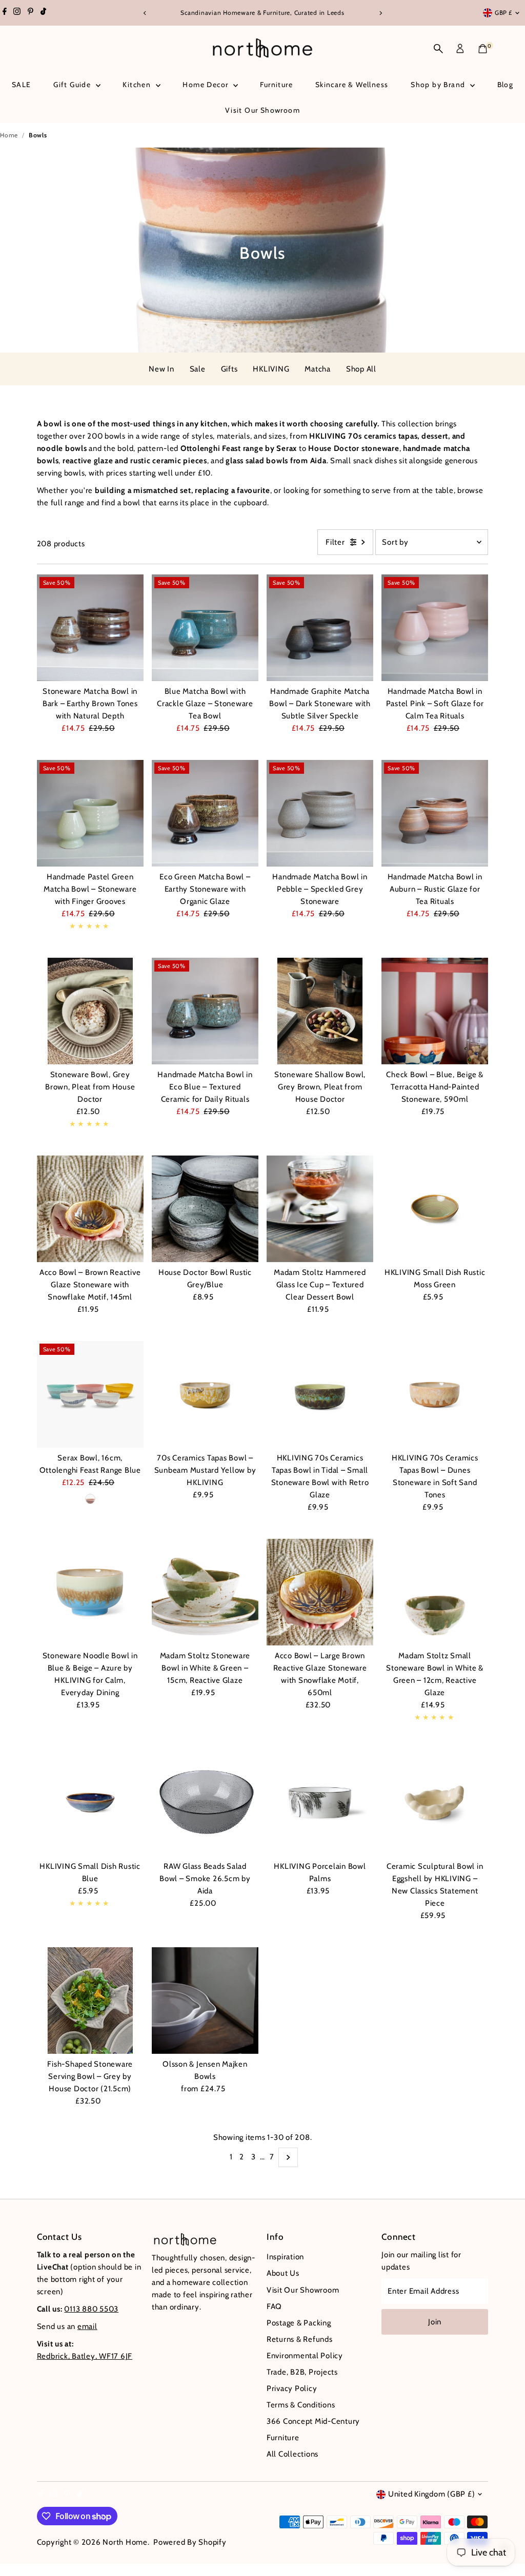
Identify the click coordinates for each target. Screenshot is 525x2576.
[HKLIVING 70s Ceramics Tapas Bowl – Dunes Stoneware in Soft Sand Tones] (435, 1394)
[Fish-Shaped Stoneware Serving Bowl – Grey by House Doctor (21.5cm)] (90, 2001)
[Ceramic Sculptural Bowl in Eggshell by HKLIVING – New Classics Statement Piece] (435, 1802)
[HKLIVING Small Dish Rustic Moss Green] (435, 1209)
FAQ (274, 2306)
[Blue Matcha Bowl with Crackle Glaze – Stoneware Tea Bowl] (205, 628)
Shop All (361, 369)
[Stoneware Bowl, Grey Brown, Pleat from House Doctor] (90, 1011)
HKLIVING (271, 369)
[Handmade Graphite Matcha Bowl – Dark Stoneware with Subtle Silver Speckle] (320, 628)
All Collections (292, 2454)
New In (161, 369)
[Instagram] (17, 13)
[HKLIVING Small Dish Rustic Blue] (90, 1802)
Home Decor (206, 85)
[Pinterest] (31, 13)
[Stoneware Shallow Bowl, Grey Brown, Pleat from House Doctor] (320, 1011)
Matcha (318, 369)
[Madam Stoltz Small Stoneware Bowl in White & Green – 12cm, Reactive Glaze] (435, 1592)
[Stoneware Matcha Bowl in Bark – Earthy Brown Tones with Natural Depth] (90, 628)
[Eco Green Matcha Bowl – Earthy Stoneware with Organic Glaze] (205, 813)
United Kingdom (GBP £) (432, 2494)
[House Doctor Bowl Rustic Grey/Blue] (205, 1209)
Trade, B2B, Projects (302, 2372)
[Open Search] (438, 49)
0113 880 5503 (91, 2309)
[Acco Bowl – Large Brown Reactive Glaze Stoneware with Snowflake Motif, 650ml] (320, 1592)
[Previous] (145, 13)
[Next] (380, 13)
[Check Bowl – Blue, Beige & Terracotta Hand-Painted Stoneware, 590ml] (435, 1011)
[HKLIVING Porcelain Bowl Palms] (320, 1802)
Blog (506, 85)
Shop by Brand (439, 85)
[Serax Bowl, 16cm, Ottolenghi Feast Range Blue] (90, 1394)
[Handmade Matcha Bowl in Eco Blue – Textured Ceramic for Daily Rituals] (205, 1011)
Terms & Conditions (301, 2405)
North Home (125, 2542)
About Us (283, 2273)
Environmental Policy (305, 2356)
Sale (198, 369)
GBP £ (503, 13)
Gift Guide (73, 85)
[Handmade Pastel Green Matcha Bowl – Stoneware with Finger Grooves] (90, 813)
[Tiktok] (43, 13)
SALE (22, 85)
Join (435, 2322)
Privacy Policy (292, 2388)
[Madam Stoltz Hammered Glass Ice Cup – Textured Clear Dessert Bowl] (320, 1209)
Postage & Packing (299, 2323)
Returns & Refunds (300, 2339)
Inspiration (285, 2257)
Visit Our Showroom (262, 110)
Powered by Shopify (190, 2542)
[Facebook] (5, 13)
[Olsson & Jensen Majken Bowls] (205, 2001)
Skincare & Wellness (352, 85)
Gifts (229, 369)
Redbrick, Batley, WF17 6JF (85, 2356)
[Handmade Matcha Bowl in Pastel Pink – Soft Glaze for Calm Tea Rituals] (435, 628)
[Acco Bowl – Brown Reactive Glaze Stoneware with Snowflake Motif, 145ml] (90, 1209)
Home (9, 135)
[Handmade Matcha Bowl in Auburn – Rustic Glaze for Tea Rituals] (435, 813)
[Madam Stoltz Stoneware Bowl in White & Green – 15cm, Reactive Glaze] (205, 1592)
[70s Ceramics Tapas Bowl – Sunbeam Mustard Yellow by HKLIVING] (205, 1394)
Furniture (276, 85)
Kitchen (138, 85)
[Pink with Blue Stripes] (90, 1499)
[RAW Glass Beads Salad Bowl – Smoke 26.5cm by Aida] (205, 1802)
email (87, 2326)
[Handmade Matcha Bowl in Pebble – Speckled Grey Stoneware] (320, 813)
